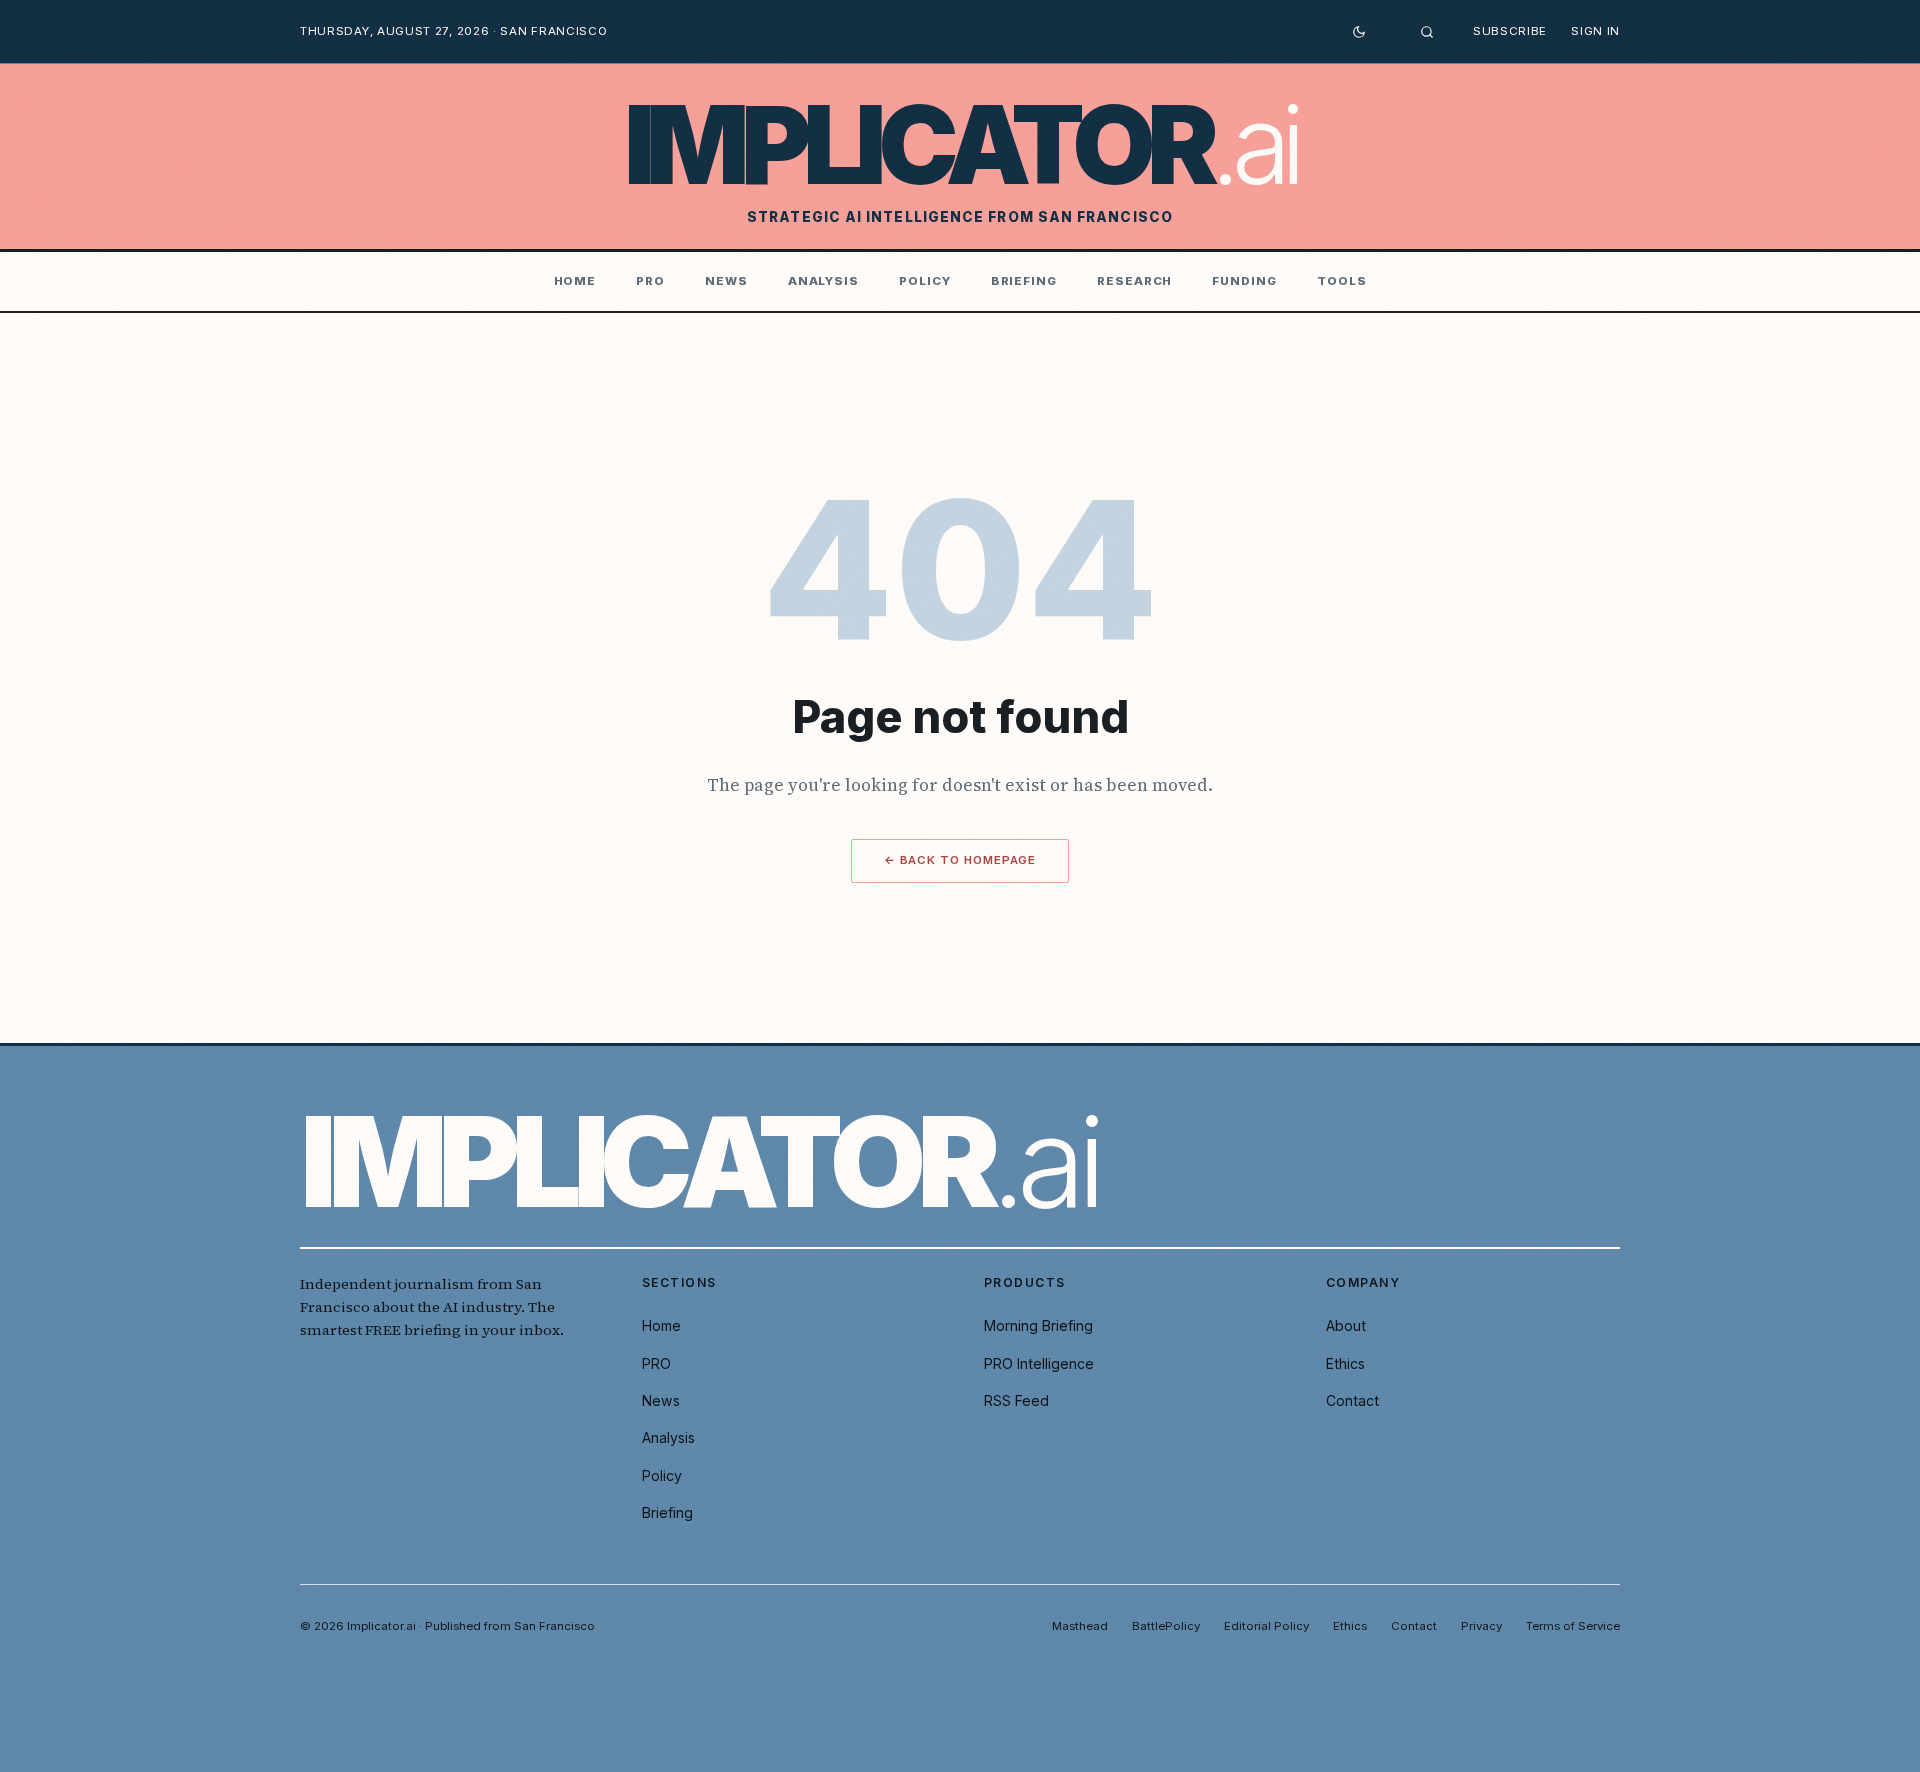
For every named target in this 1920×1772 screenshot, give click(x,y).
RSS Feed (1016, 1400)
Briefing (1024, 281)
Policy (925, 281)
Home (575, 281)
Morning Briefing (1038, 1325)
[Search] (1427, 32)
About (1346, 1325)
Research (1134, 281)
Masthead (1080, 1626)
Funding (1244, 281)
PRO (650, 281)
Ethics (1345, 1363)
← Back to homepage (960, 860)
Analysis (823, 281)
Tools (1342, 281)
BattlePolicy (1166, 1626)
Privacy (1481, 1626)
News (726, 281)
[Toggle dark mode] (1359, 32)
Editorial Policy (1266, 1626)
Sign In (1595, 31)
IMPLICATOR (960, 145)
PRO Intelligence (1039, 1363)
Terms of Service (1573, 1626)
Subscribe (1510, 31)
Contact (1352, 1400)
